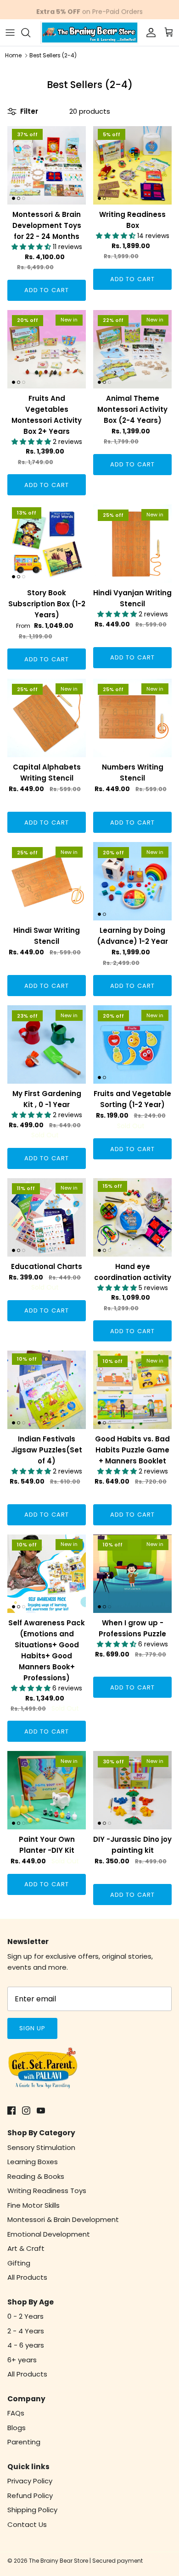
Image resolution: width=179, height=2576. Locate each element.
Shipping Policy (32, 2510)
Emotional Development (49, 2234)
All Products (27, 2277)
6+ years (22, 2360)
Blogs (17, 2428)
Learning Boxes (33, 2162)
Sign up (32, 2028)
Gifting (19, 2263)
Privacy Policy (30, 2481)
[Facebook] (11, 2111)
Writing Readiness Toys (47, 2191)
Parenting (24, 2442)
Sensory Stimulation (41, 2147)
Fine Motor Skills (34, 2205)
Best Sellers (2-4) (53, 55)
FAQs (16, 2413)
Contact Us (27, 2524)
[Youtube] (41, 2111)
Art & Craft (26, 2248)
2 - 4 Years (26, 2331)
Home (13, 55)
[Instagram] (26, 2111)
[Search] (30, 33)
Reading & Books (36, 2176)
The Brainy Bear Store (59, 2561)
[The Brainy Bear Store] (89, 33)
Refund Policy (30, 2496)
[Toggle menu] (10, 33)
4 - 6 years (26, 2345)
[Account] (149, 33)
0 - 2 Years (25, 2316)
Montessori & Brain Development (63, 2219)
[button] (32, 247)
